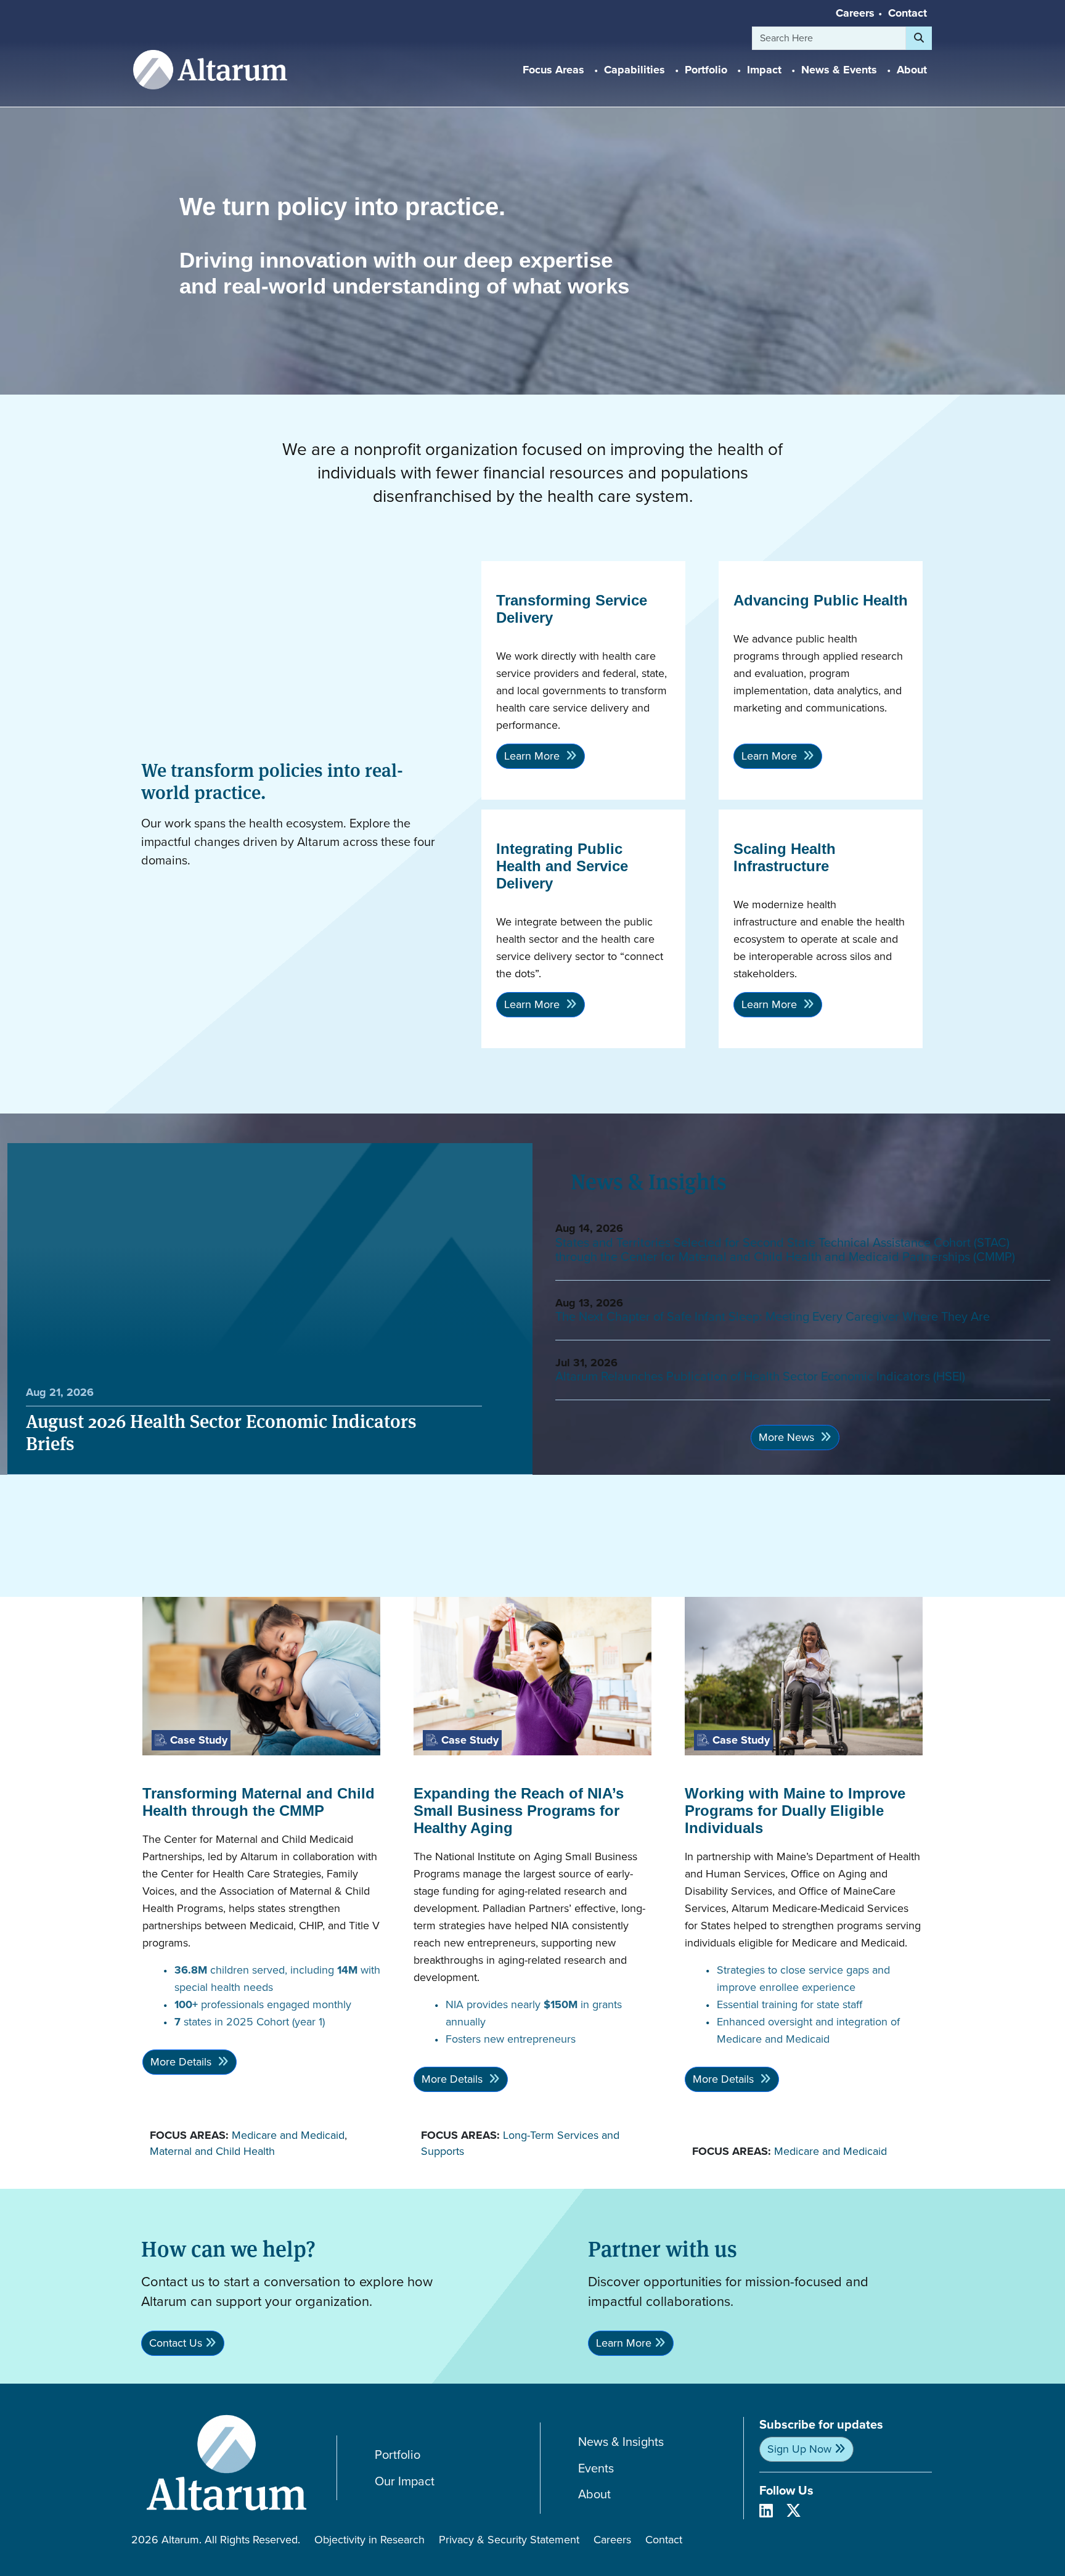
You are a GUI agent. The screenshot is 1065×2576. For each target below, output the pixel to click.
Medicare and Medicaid (288, 2135)
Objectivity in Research (369, 2540)
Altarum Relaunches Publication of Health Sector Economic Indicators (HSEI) (760, 1376)
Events (596, 2468)
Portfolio (398, 2455)
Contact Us (176, 2343)
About (594, 2494)
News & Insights (621, 2442)
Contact (908, 13)
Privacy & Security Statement (509, 2540)
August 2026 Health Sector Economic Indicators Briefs (221, 1432)
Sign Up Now (799, 2449)
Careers (855, 13)
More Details (182, 2062)
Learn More (533, 756)
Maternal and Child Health (212, 2151)
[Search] (919, 38)
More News (788, 1437)
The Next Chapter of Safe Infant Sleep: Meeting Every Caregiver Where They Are (773, 1316)
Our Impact (405, 2481)
